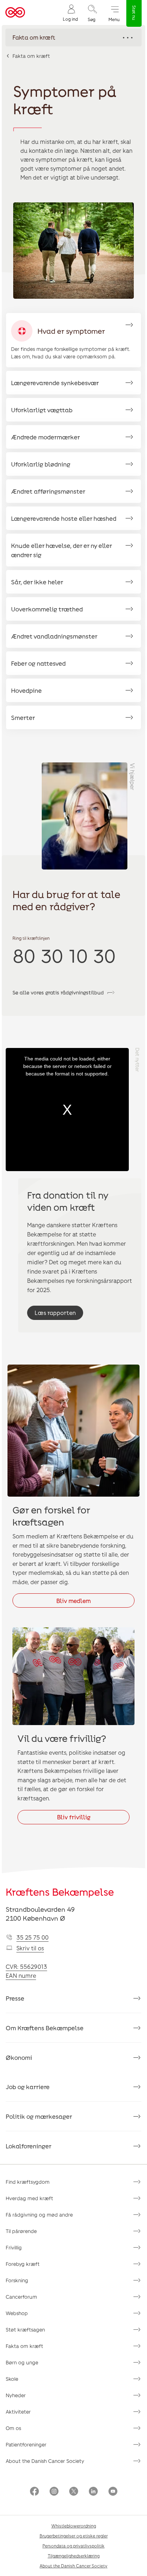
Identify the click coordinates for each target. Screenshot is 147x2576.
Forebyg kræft (23, 2264)
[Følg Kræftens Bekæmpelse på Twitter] (74, 2492)
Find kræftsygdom (28, 2182)
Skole (12, 2379)
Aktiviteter (18, 2412)
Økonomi (19, 2057)
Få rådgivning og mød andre (39, 2215)
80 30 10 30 (64, 955)
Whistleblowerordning (74, 2526)
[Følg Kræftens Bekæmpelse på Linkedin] (93, 2492)
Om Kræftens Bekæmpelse (45, 2028)
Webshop (17, 2313)
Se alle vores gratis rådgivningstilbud (58, 992)
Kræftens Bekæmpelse (60, 1892)
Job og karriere (28, 2087)
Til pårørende (21, 2231)
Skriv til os (30, 1948)
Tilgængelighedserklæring (74, 2556)
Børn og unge (22, 2362)
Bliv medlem (73, 1601)
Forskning (17, 2280)
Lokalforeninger (29, 2146)
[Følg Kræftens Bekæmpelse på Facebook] (34, 2492)
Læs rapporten (55, 1313)
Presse (15, 1998)
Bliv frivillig (74, 1817)
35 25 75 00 (32, 1937)
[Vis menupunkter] (73, 37)
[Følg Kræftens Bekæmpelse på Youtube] (113, 2492)
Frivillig (14, 2247)
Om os (13, 2428)
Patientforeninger (26, 2444)
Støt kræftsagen (25, 2330)
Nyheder (16, 2395)
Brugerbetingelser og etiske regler (74, 2536)
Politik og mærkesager (39, 2116)
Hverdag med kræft (29, 2198)
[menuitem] (70, 13)
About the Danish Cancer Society (45, 2461)
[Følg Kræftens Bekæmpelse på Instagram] (54, 2492)
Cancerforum (21, 2297)
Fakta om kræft (31, 56)
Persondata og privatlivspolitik (73, 2546)
